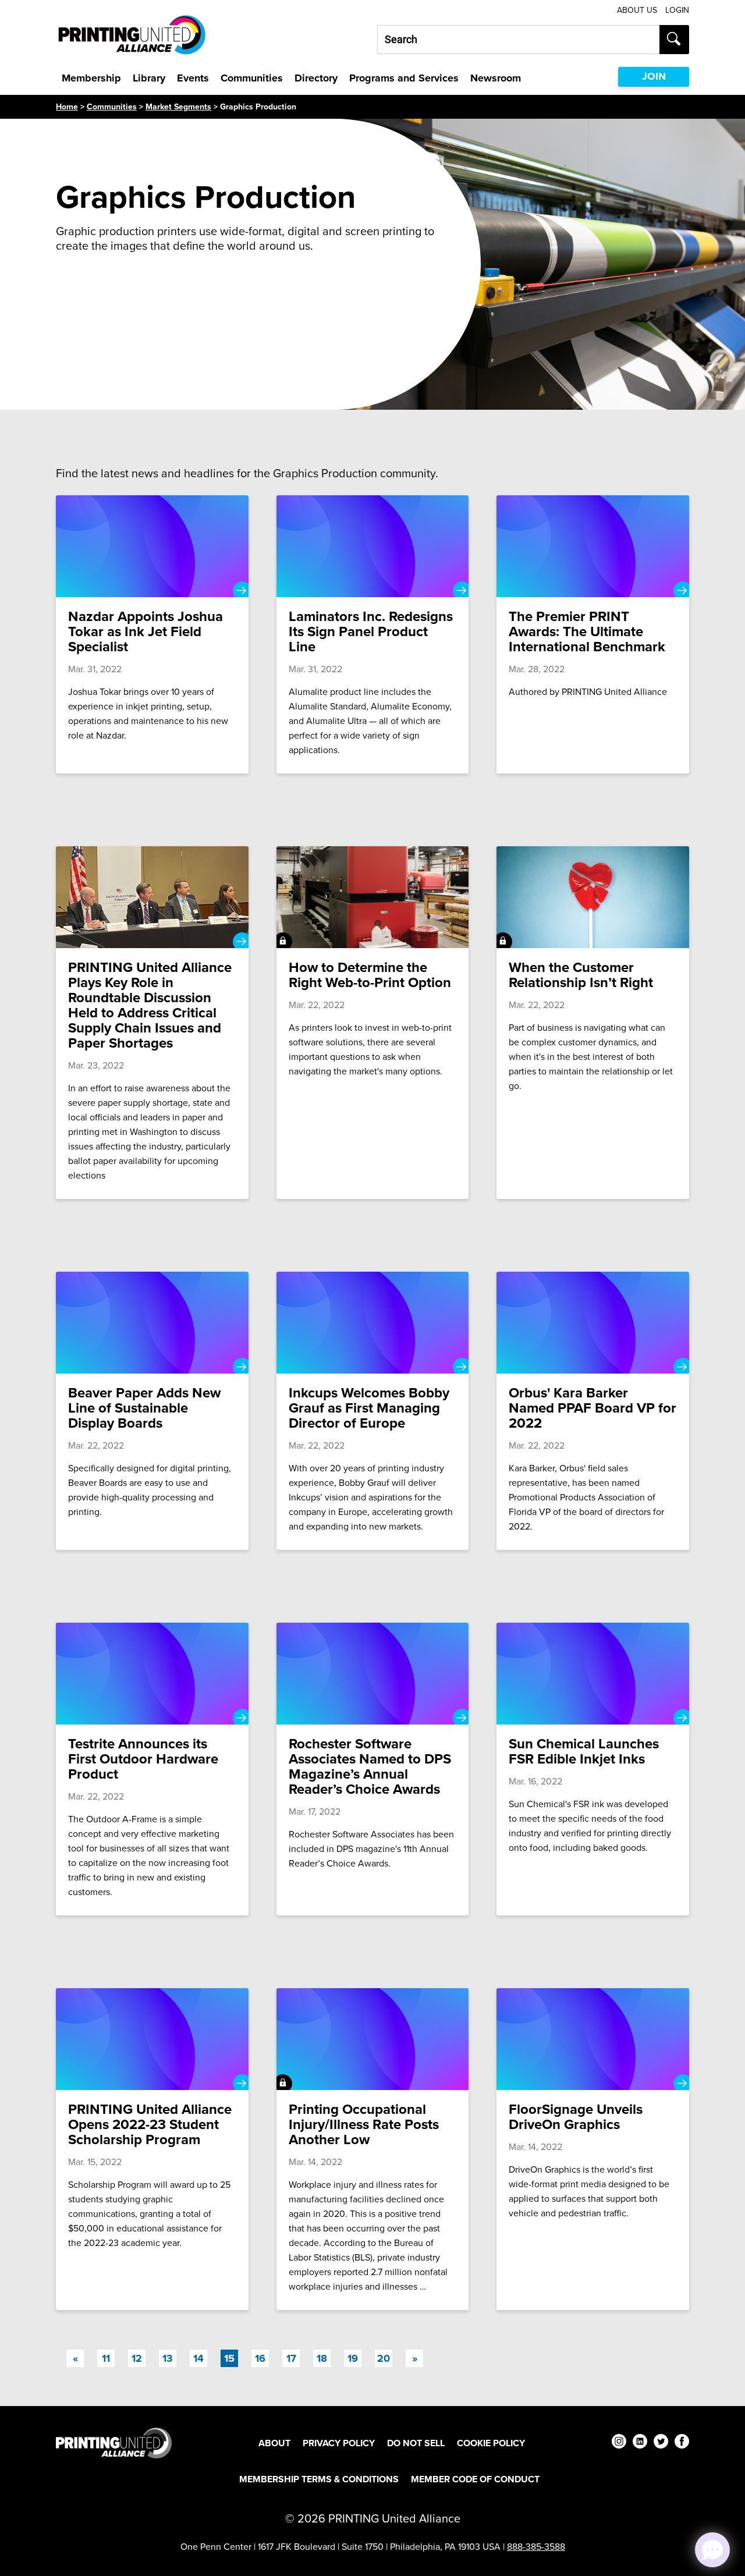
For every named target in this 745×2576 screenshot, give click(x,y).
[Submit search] (674, 40)
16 (260, 2358)
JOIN (654, 76)
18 (322, 2358)
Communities (252, 78)
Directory (316, 78)
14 (198, 2358)
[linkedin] (640, 2443)
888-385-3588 (536, 2546)
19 (353, 2358)
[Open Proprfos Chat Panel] (712, 2550)
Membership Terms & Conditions (319, 2479)
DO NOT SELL (416, 2443)
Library (149, 78)
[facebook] (682, 2443)
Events (193, 78)
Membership (91, 78)
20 (384, 2358)
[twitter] (661, 2443)
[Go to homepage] (114, 2443)
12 (137, 2358)
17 (291, 2358)
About (274, 2443)
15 (231, 2358)
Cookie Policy (491, 2443)
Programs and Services (404, 78)
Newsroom (496, 78)
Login (677, 10)
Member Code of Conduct (475, 2479)
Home (67, 107)
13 (168, 2358)
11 (106, 2358)
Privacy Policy (339, 2443)
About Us (637, 10)
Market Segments (178, 107)
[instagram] (619, 2443)
